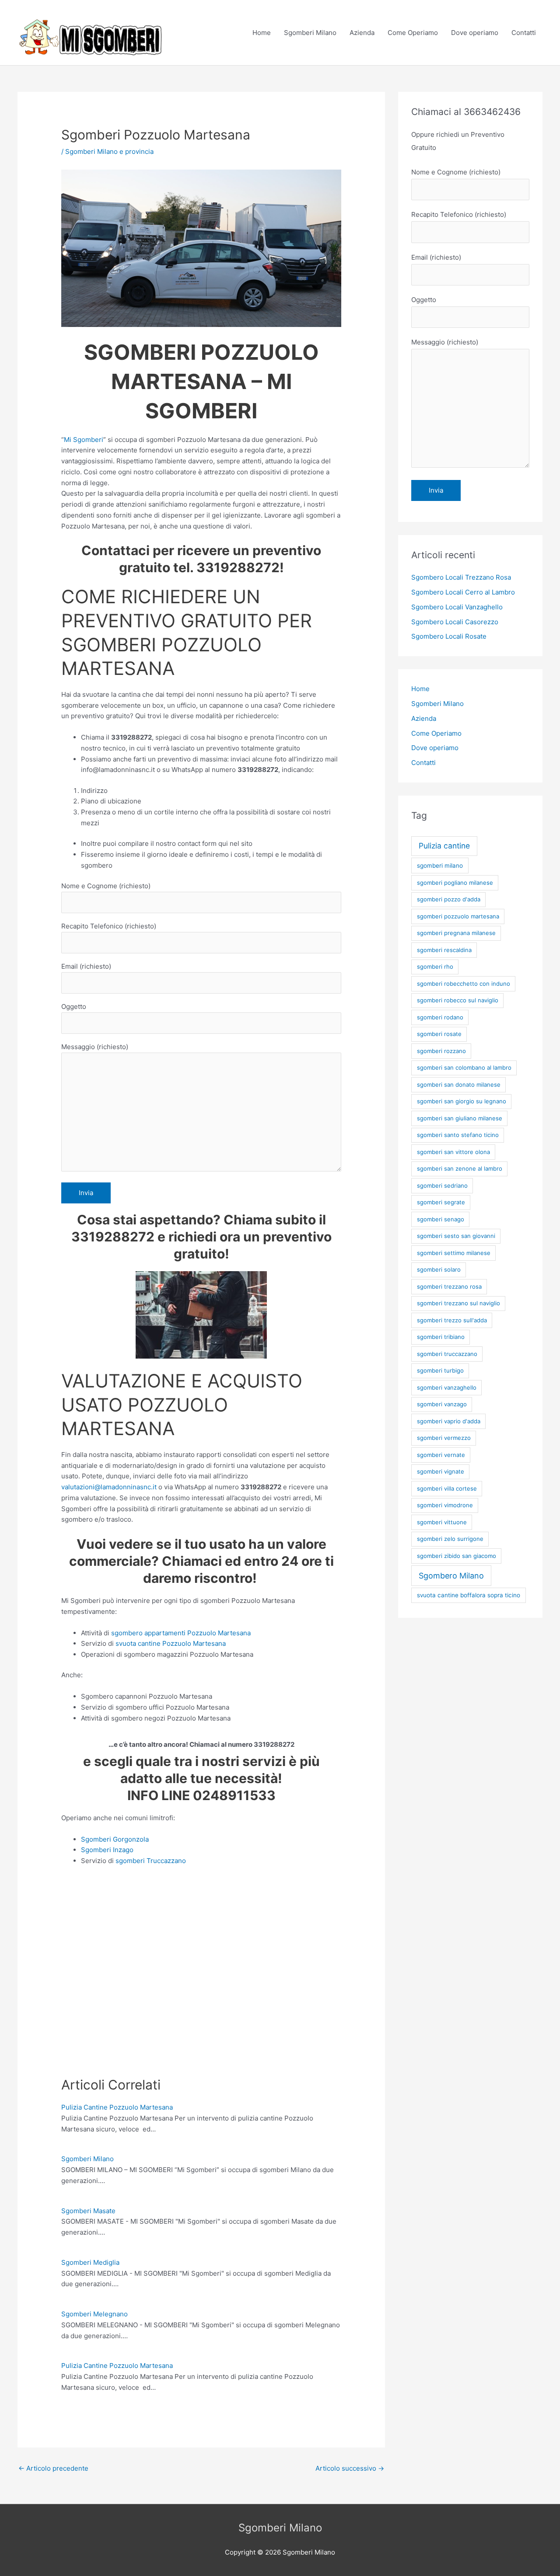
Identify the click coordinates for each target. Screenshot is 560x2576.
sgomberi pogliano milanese (455, 883)
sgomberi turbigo (440, 1370)
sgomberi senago (441, 1219)
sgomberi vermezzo (444, 1438)
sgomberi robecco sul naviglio (458, 1000)
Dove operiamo (475, 33)
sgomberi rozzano (441, 1051)
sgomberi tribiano (441, 1337)
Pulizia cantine (444, 846)
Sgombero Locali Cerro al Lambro (463, 592)
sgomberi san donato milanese (459, 1085)
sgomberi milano (440, 866)
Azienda (362, 33)
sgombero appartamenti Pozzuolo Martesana (181, 1633)
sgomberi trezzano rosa (449, 1286)
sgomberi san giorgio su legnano (462, 1101)
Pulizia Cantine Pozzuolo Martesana (117, 2107)
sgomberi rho (435, 966)
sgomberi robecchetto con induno (464, 984)
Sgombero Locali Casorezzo (455, 622)
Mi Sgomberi (84, 440)
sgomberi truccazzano (447, 1354)
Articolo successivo (350, 2468)
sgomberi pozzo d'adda (449, 899)
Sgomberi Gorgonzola (115, 1839)
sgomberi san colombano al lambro (464, 1067)
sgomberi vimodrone (445, 1505)
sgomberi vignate (441, 1471)
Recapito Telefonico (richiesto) (109, 926)
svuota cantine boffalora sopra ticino (469, 1595)
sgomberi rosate (439, 1034)
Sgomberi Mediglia (90, 2262)
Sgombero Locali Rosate (449, 636)
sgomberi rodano (440, 1017)
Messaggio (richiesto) (95, 1047)
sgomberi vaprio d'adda (449, 1421)
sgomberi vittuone (442, 1522)
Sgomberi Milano (310, 33)
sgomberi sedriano (442, 1185)
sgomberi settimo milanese (454, 1253)
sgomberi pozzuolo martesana (458, 916)
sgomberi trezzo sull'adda (452, 1320)
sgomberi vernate (441, 1455)
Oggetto (74, 1006)
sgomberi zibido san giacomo (457, 1556)
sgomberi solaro (439, 1269)
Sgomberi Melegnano (94, 2314)
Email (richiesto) (86, 966)
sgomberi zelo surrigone (450, 1539)
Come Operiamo (413, 33)
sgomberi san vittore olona (453, 1152)
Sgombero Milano (451, 1576)
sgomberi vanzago (442, 1404)
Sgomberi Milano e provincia (109, 151)
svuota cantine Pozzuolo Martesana (171, 1643)
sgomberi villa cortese (447, 1488)
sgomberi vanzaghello (447, 1387)
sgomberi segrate (441, 1202)
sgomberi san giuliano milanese (460, 1118)
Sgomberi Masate (88, 2211)
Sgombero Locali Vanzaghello (457, 607)
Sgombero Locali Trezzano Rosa (461, 577)
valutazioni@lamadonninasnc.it (109, 1487)
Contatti (524, 33)
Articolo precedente (53, 2468)
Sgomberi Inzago (107, 1850)
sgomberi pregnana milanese (456, 933)
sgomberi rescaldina (444, 950)
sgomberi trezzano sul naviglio (458, 1303)
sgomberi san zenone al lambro (460, 1168)
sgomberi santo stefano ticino (458, 1135)
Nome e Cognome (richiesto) (106, 886)
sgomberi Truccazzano (151, 1861)
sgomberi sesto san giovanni (456, 1236)
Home (262, 33)
